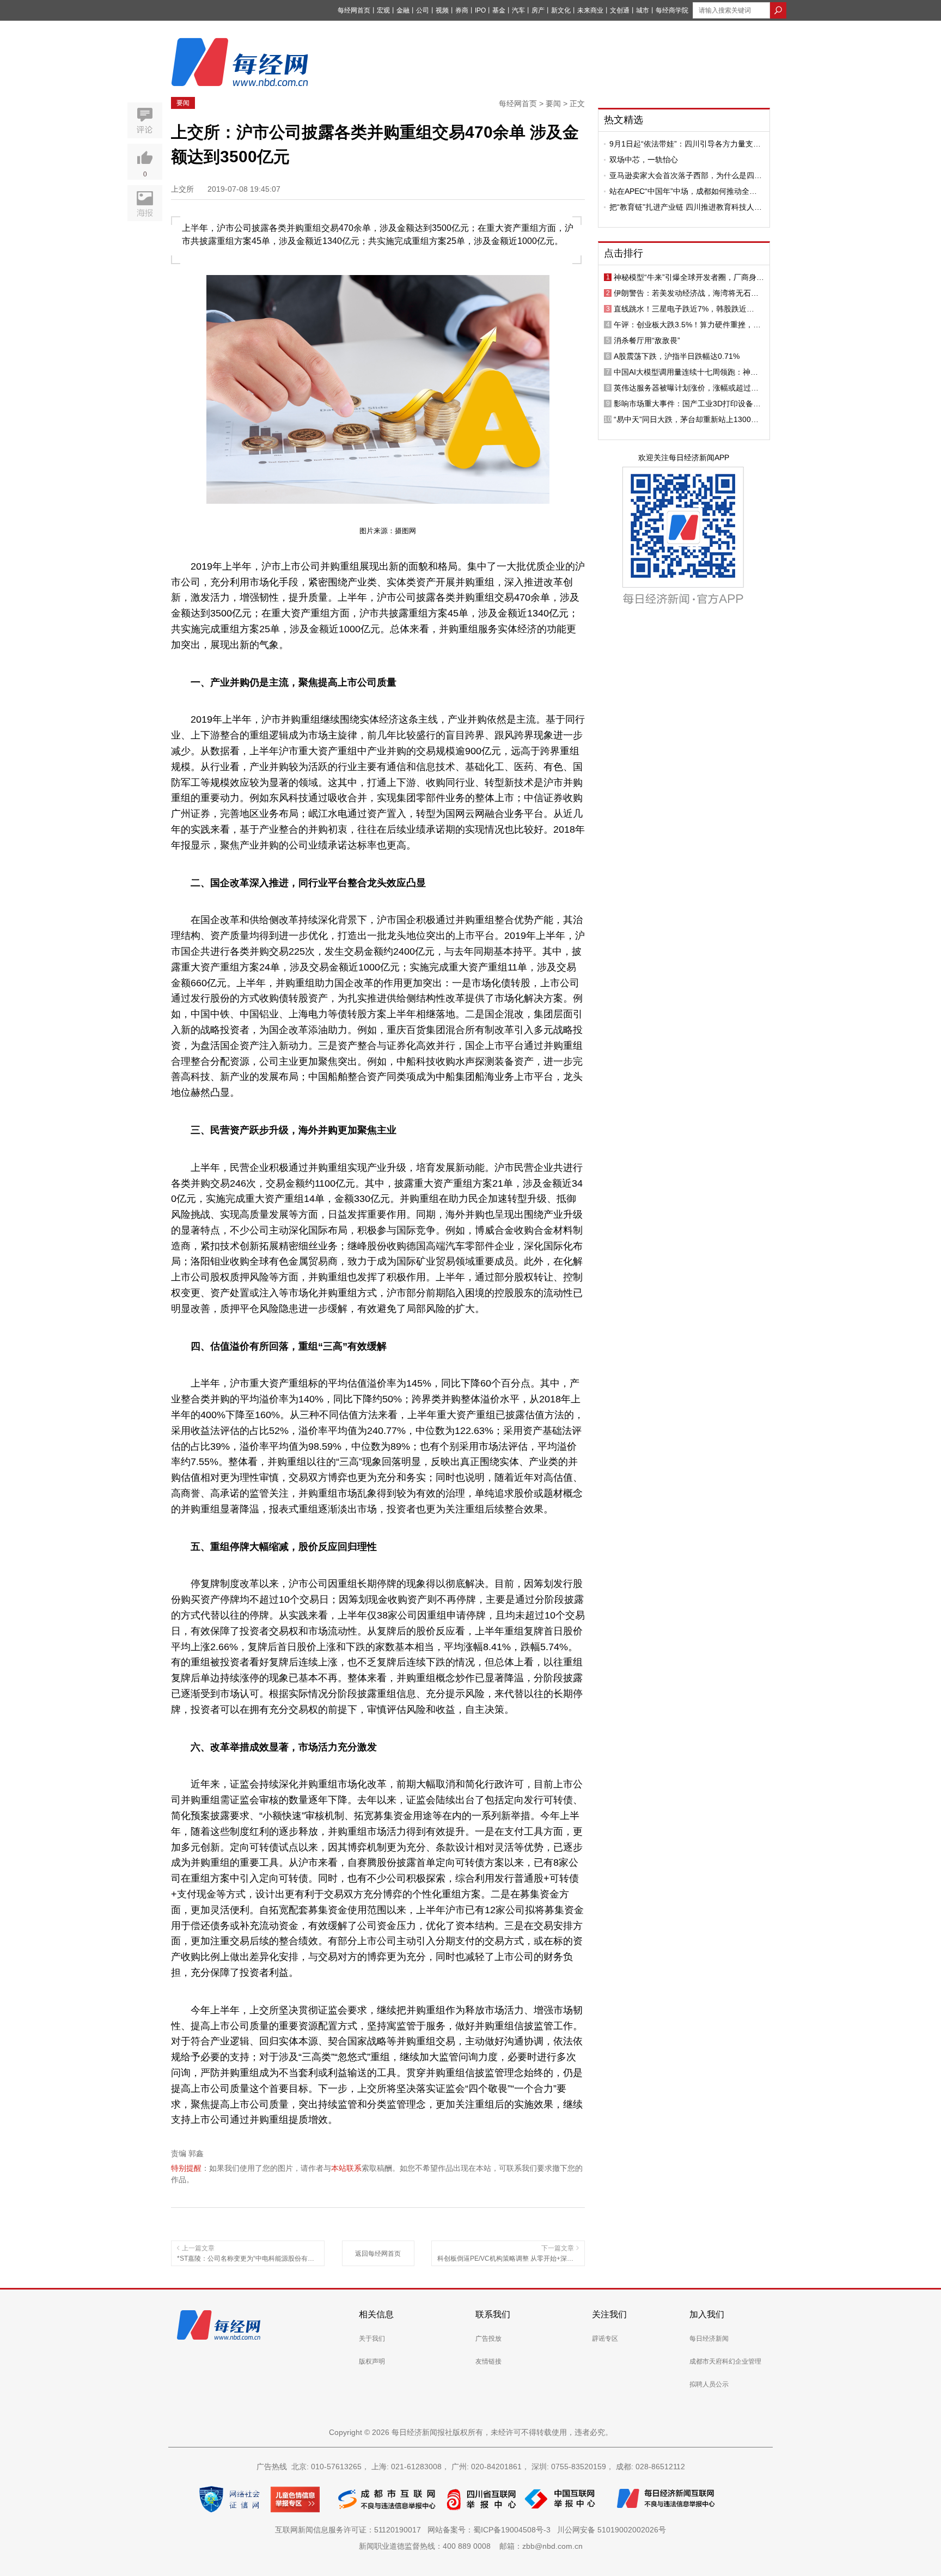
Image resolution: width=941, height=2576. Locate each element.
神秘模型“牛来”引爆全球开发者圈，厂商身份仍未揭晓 (689, 277)
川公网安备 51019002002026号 (612, 2530)
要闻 (183, 103)
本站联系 (346, 2168)
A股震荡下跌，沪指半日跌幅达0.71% (677, 356)
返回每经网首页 (378, 2254)
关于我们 (372, 2339)
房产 (538, 10)
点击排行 (624, 253)
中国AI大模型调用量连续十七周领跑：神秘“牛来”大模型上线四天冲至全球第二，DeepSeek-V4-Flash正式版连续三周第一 (686, 372)
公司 (423, 10)
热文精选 (624, 120)
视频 (442, 10)
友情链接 (488, 2361)
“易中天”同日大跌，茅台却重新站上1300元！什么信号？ (682, 419)
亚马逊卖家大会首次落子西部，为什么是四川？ (682, 175)
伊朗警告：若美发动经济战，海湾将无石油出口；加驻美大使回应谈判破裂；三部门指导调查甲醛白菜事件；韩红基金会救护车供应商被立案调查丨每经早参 (686, 293)
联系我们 (493, 2314)
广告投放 (488, 2339)
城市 (643, 10)
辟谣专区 (605, 2339)
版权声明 (372, 2361)
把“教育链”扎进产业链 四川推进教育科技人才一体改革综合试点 (686, 207)
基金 (499, 10)
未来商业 (590, 10)
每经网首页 (354, 10)
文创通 (620, 10)
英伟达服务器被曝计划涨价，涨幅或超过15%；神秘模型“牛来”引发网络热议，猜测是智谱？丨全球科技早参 (689, 388)
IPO (480, 10)
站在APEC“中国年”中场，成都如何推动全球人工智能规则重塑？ (683, 191)
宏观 (383, 10)
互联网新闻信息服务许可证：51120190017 (350, 2530)
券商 (462, 10)
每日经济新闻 (709, 2339)
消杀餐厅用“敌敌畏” (647, 340)
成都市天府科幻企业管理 (725, 2361)
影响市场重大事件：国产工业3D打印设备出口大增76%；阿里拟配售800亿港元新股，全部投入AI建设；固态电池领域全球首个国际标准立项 (689, 404)
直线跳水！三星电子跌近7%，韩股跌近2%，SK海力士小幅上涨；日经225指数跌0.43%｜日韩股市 (684, 309)
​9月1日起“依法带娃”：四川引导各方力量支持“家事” (685, 144)
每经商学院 (672, 10)
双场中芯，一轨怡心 (644, 160)
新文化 (561, 10)
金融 (403, 10)
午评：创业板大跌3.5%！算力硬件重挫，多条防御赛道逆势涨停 (687, 325)
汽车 (518, 10)
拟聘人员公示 (709, 2384)
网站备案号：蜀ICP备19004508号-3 (491, 2530)
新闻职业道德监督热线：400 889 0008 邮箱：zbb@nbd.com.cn (471, 2546)
